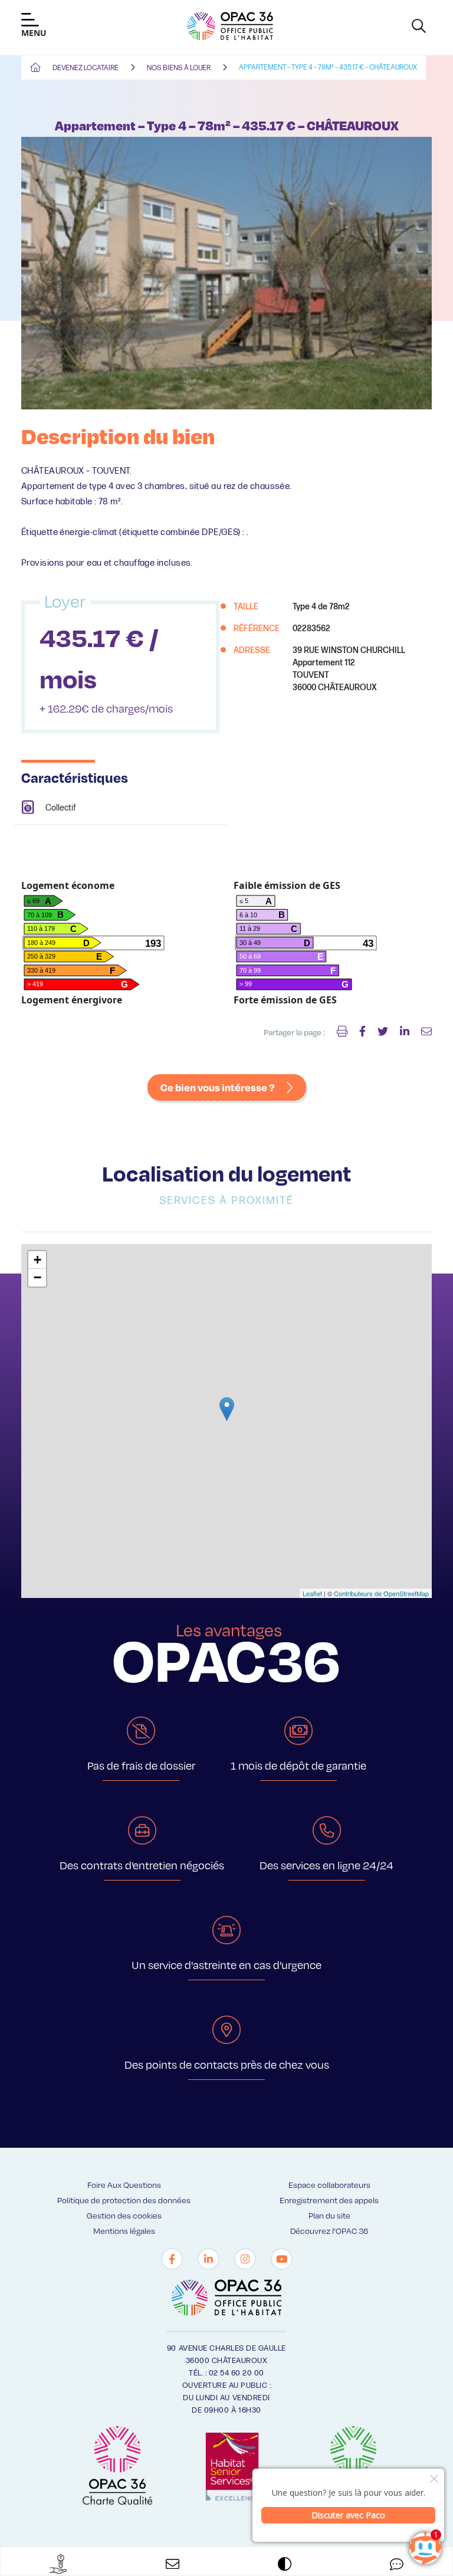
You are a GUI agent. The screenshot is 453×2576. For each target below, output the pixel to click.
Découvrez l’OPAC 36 (329, 2231)
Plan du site (329, 2215)
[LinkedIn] (209, 2259)
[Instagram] (245, 2259)
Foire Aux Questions (124, 2185)
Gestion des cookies (124, 2215)
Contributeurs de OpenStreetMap (381, 1593)
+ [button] (37, 1260)
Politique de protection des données (124, 2200)
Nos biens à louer (179, 68)
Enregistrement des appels (329, 2200)
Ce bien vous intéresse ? (218, 1087)
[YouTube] (282, 2259)
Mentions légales (124, 2231)
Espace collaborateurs (329, 2185)
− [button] (37, 1277)
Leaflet (312, 1593)
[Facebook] (172, 2259)
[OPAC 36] (230, 26)
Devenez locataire (86, 68)
